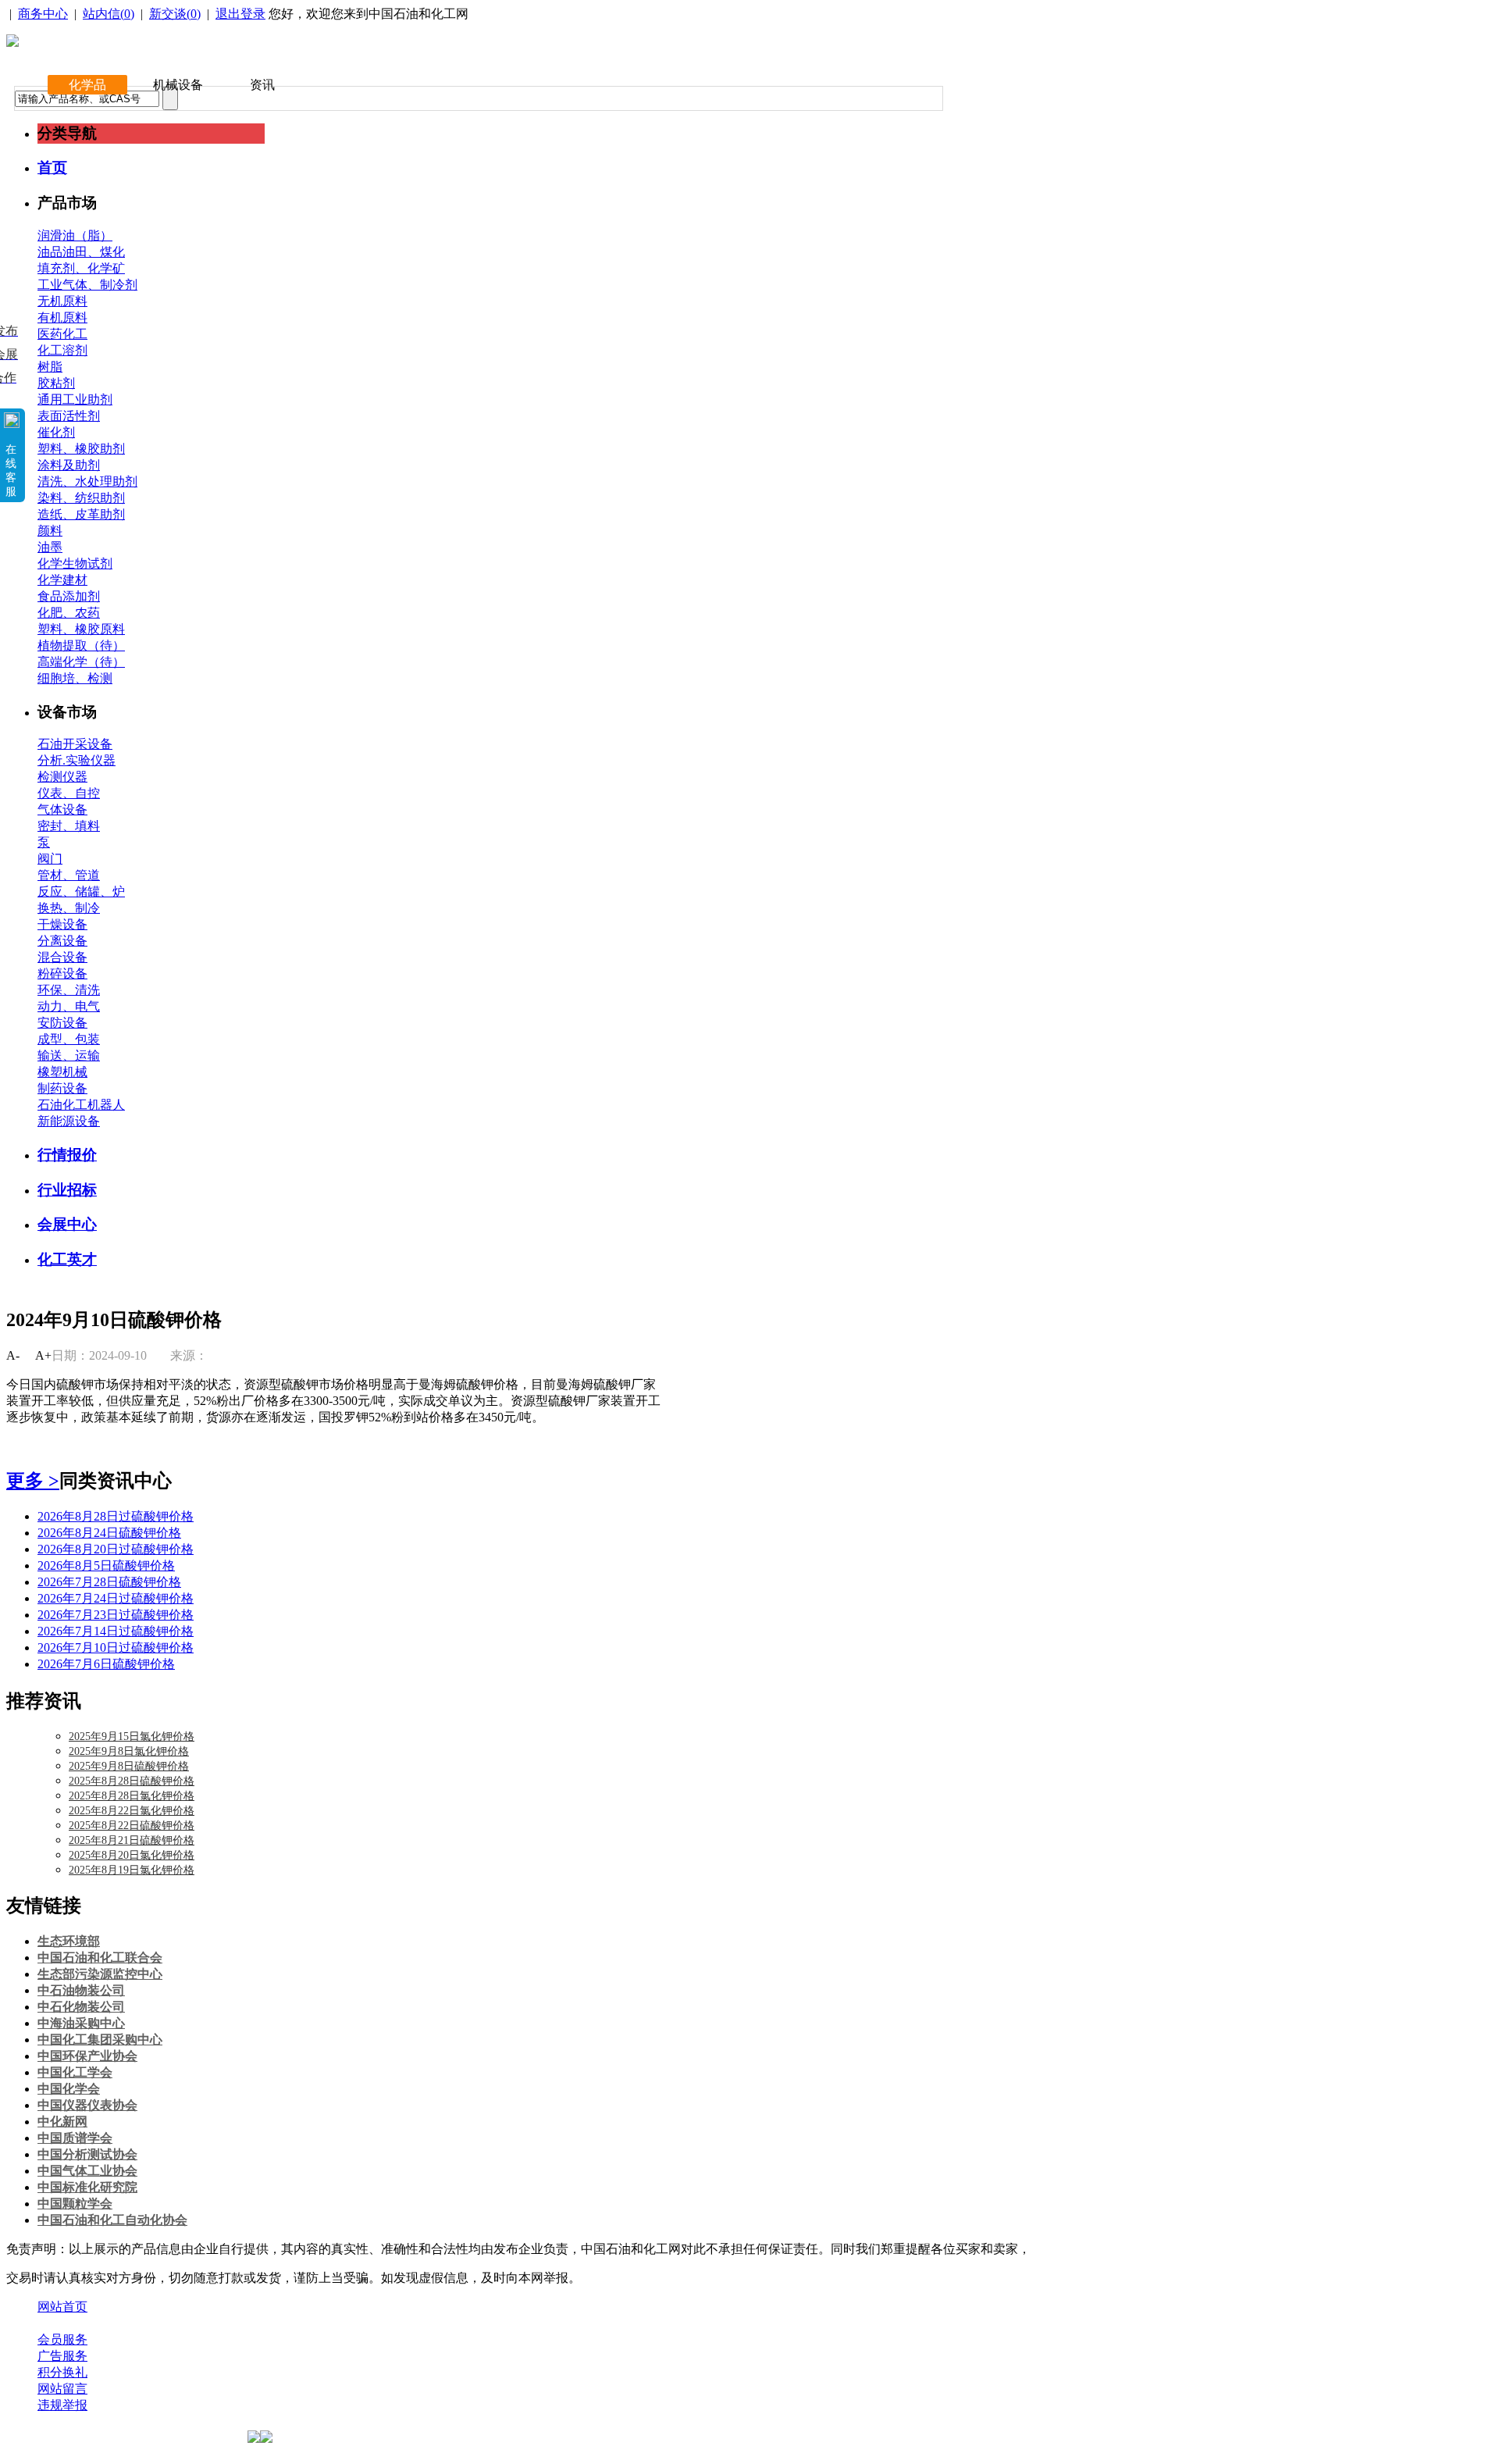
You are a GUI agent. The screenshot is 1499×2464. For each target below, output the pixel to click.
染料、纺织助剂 (81, 498)
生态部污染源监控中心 (100, 1974)
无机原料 (62, 301)
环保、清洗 (69, 990)
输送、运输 (69, 1055)
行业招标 (67, 1190)
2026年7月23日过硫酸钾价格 (116, 1615)
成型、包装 (69, 1039)
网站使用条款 (205, 2323)
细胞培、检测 (75, 678)
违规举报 (62, 2405)
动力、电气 (69, 1006)
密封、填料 (69, 826)
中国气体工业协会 (87, 2171)
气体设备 (62, 809)
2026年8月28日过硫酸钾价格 (116, 1516)
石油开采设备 (75, 744)
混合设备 (62, 957)
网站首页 (62, 2307)
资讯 (262, 85)
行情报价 (67, 1155)
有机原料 (62, 317)
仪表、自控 (69, 793)
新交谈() (175, 14)
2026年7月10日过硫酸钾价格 (116, 1647)
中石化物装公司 (81, 2007)
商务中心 (43, 14)
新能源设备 (69, 1121)
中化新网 (62, 2122)
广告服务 (62, 2356)
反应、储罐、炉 (81, 891)
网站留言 (62, 2389)
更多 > (33, 1481)
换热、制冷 (69, 908)
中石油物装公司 (81, 1990)
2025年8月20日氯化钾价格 (132, 1855)
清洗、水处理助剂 (87, 481)
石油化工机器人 (81, 1105)
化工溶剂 (62, 350)
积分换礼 (62, 2372)
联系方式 (127, 2323)
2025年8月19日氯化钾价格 (132, 1870)
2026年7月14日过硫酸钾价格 (116, 1631)
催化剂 (56, 432)
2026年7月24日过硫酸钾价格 (116, 1598)
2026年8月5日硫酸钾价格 (106, 1565)
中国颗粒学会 (75, 2204)
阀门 (50, 859)
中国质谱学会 (75, 2138)
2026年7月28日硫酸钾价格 (109, 1582)
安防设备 (62, 1023)
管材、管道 (69, 875)
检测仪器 (62, 777)
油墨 (50, 547)
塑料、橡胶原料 (81, 629)
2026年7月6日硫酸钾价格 (106, 1664)
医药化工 (62, 334)
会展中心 (67, 1224)
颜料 (50, 531)
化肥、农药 (69, 613)
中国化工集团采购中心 (100, 2040)
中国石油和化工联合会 (100, 1958)
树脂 (50, 367)
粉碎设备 (62, 973)
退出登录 (240, 14)
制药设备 (62, 1088)
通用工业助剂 (75, 399)
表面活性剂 (69, 416)
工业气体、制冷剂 (87, 285)
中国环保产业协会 (87, 2056)
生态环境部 (69, 1941)
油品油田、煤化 (81, 252)
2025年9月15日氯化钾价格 (132, 1737)
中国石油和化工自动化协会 (112, 2220)
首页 (52, 168)
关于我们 (62, 2323)
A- (13, 1355)
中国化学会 (69, 2089)
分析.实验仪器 (77, 760)
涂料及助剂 (69, 465)
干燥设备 (62, 924)
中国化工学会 (75, 2072)
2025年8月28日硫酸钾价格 (132, 1781)
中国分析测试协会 (87, 2154)
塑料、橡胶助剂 (81, 449)
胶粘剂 (56, 383)
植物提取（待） (81, 645)
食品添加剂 (69, 596)
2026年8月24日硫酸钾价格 (109, 1533)
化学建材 (62, 580)
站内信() (109, 14)
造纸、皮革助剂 (81, 514)
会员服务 (62, 2339)
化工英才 (67, 1259)
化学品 (87, 85)
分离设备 (62, 941)
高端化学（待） (81, 662)
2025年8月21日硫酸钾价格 (132, 1840)
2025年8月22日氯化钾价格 (132, 1811)
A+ (43, 1355)
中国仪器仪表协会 (87, 2105)
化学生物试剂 (75, 563)
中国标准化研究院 (87, 2187)
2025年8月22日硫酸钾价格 (132, 1826)
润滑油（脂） (75, 235)
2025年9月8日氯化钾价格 (129, 1751)
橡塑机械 (62, 1072)
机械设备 (178, 85)
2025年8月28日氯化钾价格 (132, 1796)
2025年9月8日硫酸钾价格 (129, 1766)
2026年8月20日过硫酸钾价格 (116, 1549)
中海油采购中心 (81, 2023)
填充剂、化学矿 (81, 268)
